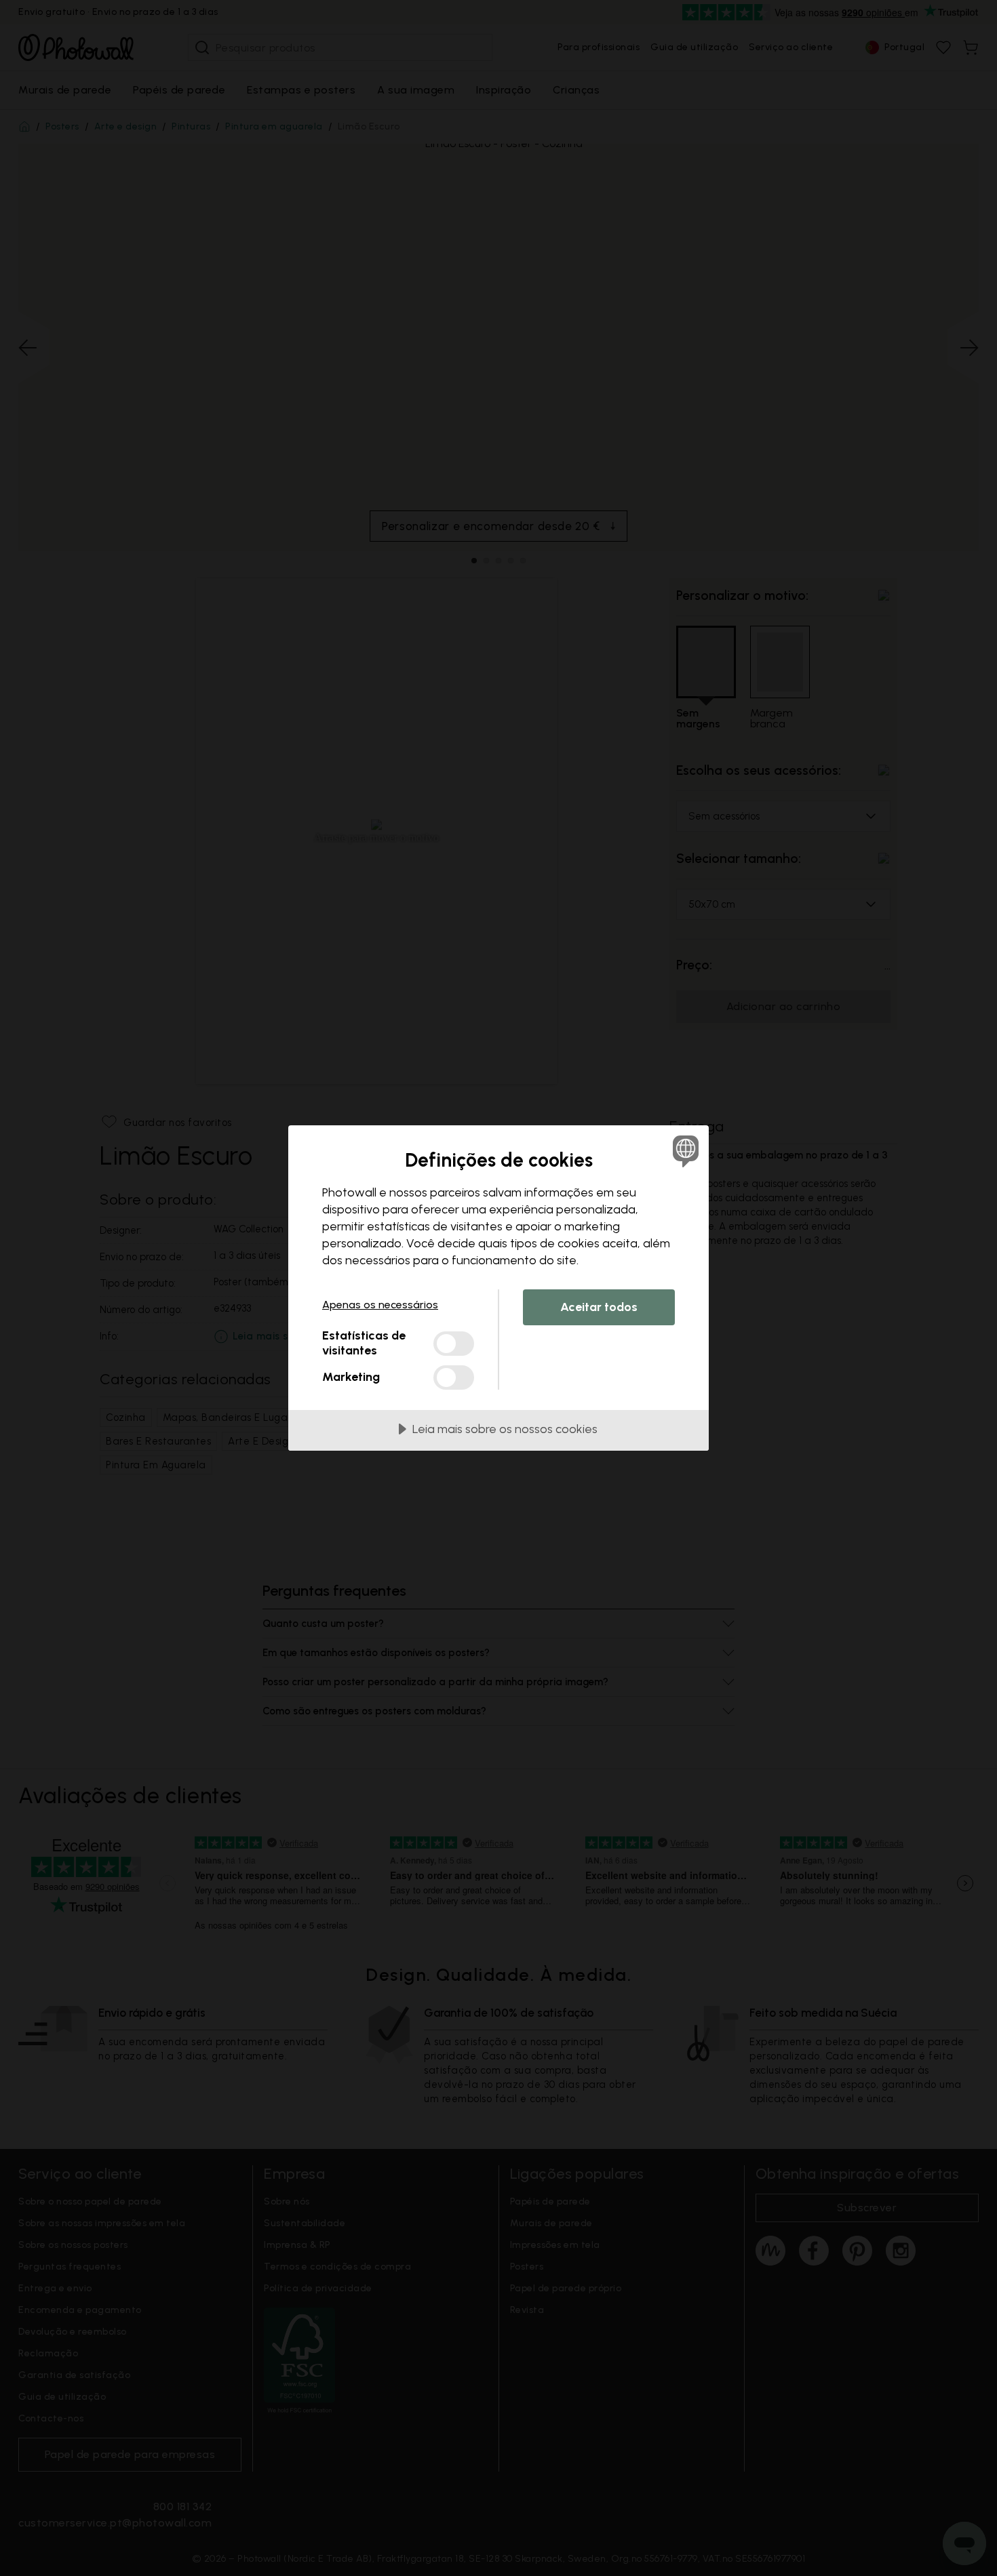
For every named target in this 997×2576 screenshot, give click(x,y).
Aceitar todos (599, 1307)
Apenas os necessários (380, 1305)
